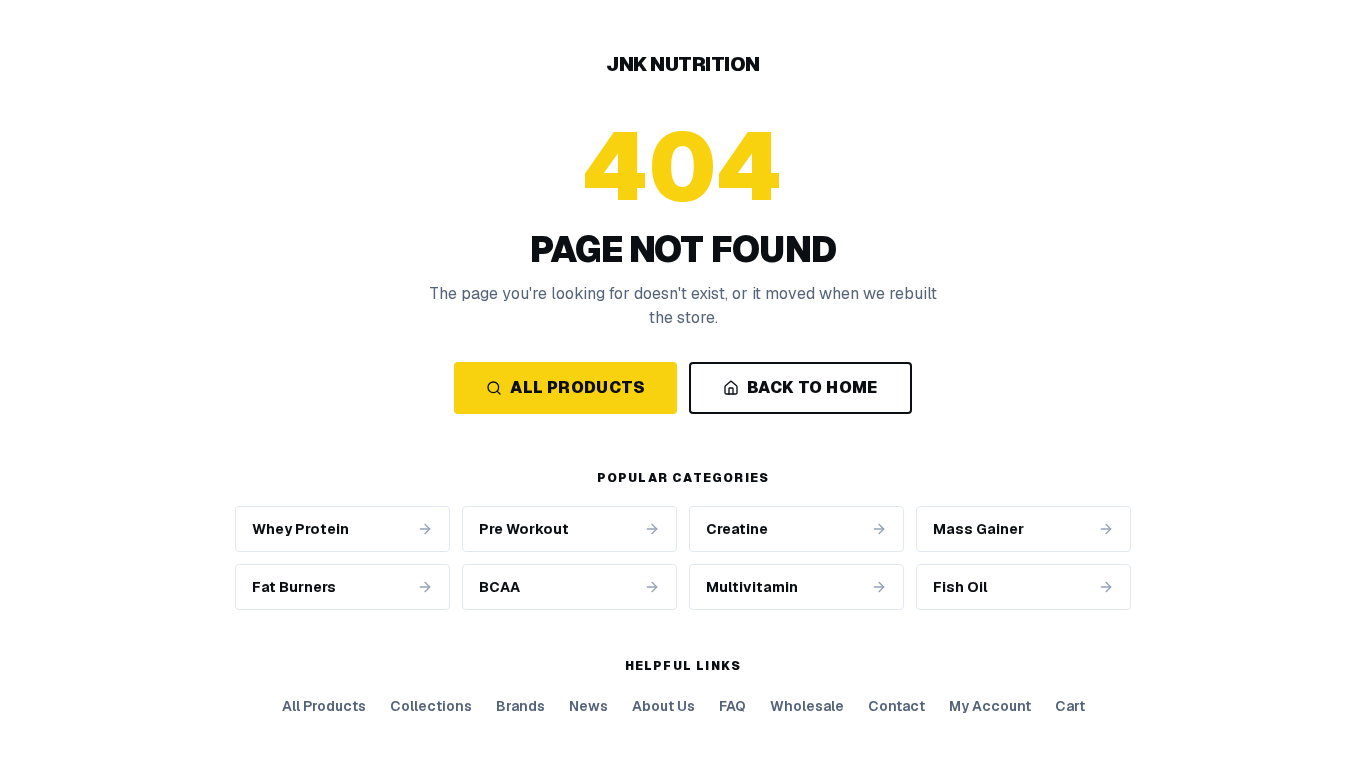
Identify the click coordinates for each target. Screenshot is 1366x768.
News (588, 706)
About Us (663, 706)
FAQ (732, 706)
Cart (1070, 706)
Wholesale (807, 706)
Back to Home (812, 387)
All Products (577, 387)
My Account (990, 706)
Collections (431, 706)
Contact (896, 706)
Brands (520, 706)
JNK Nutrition (683, 64)
